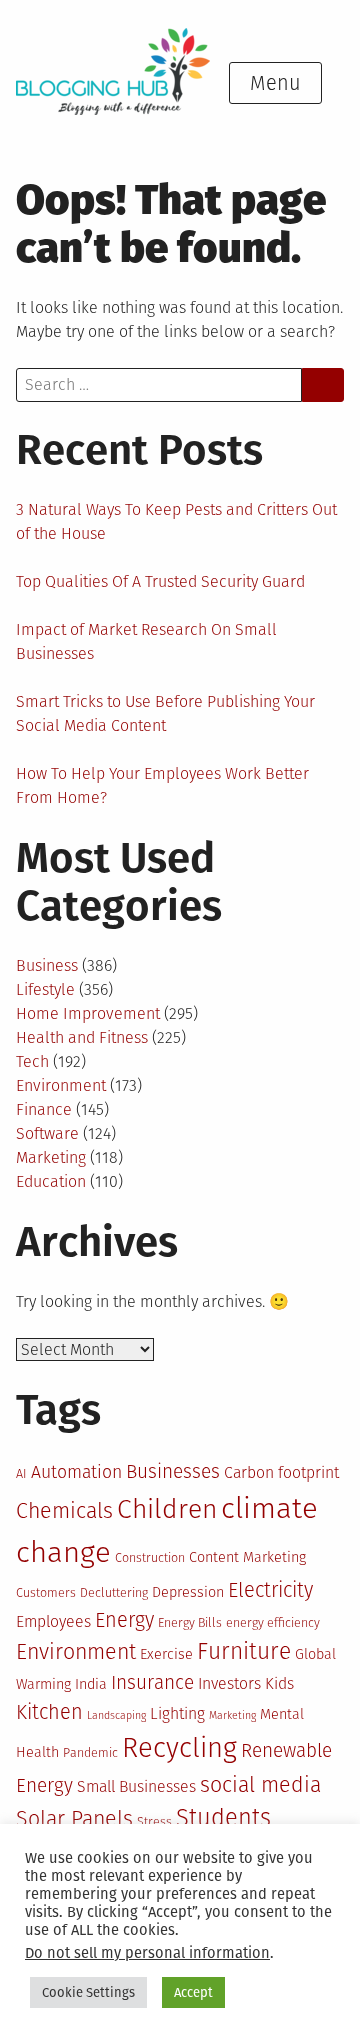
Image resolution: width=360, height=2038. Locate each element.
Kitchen (49, 1712)
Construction (150, 1557)
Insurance (152, 1682)
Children (167, 1509)
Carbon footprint (281, 1472)
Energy (124, 1620)
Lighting (177, 1713)
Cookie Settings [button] (88, 1992)
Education (51, 1181)
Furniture (244, 1651)
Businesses (173, 1471)
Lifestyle (45, 989)
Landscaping (116, 1715)
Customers (46, 1592)
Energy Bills (190, 1622)
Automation (76, 1472)
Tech (32, 1061)
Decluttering (114, 1592)
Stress (154, 1821)
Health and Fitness (82, 1037)
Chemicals (64, 1511)
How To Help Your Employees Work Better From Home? (162, 785)
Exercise (166, 1654)
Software (47, 1133)
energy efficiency (273, 1622)
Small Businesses (136, 1786)
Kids (279, 1683)
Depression (188, 1592)
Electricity (270, 1590)
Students (223, 1818)
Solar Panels (74, 1819)
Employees (53, 1621)
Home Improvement (88, 1013)
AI (21, 1473)
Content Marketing (247, 1557)
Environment (61, 1085)
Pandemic (90, 1752)
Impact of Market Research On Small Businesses (146, 641)
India (91, 1684)
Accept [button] (193, 1992)
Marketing (51, 1157)
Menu (275, 83)
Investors (229, 1683)
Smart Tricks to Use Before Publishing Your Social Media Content (165, 713)
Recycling (179, 1747)
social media (260, 1785)
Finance (44, 1109)
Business (47, 965)
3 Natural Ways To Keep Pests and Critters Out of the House (176, 521)
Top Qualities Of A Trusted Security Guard (160, 581)
